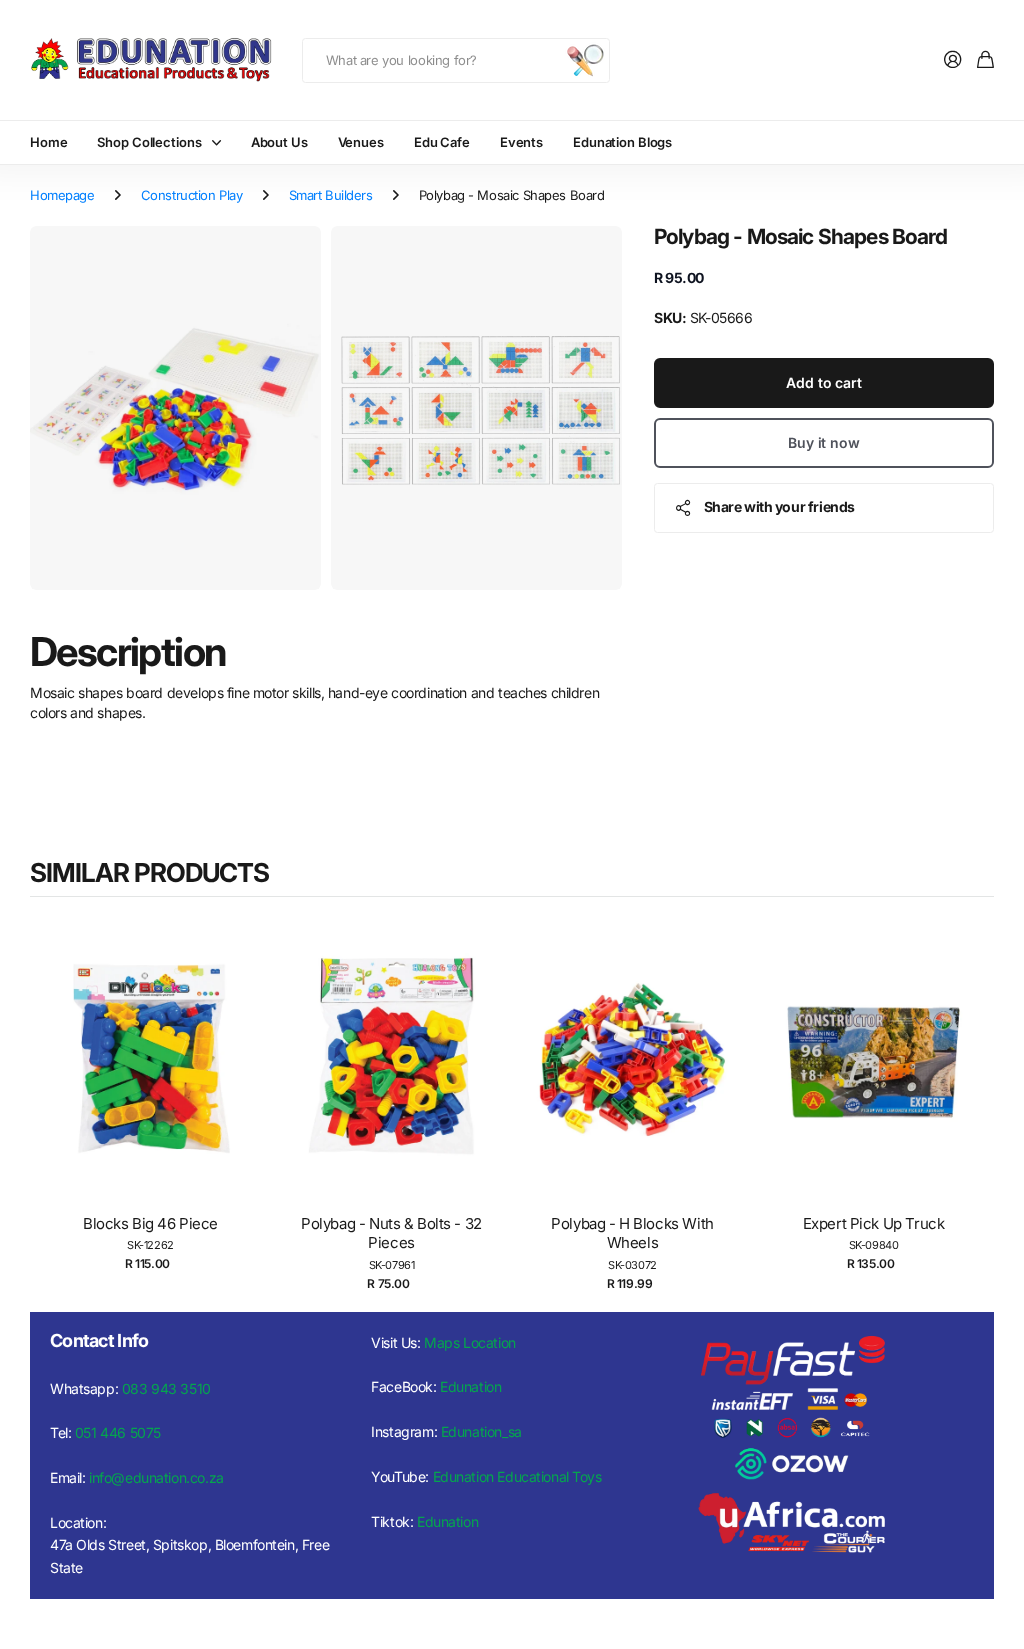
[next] (974, 1101)
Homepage (62, 195)
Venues (361, 142)
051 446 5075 (118, 1432)
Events (521, 142)
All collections (221, 142)
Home (48, 142)
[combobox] (456, 60)
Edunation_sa (481, 1431)
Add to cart (823, 382)
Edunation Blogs (622, 142)
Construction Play (192, 195)
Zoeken (585, 60)
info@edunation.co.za (156, 1477)
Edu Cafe (442, 142)
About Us (279, 142)
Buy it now (824, 442)
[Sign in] (953, 60)
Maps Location (470, 1342)
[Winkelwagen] (985, 60)
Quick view (160, 1079)
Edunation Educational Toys (517, 1476)
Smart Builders (331, 195)
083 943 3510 (166, 1388)
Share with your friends (779, 506)
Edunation (470, 1386)
